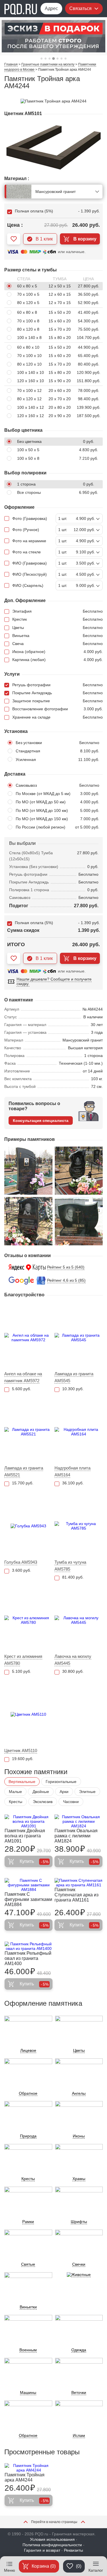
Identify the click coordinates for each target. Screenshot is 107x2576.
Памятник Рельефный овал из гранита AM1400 (28, 1958)
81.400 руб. (73, 1577)
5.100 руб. (22, 1671)
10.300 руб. (73, 1389)
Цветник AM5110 (21, 1750)
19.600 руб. (23, 1759)
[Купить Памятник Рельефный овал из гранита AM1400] (29, 1946)
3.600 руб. (22, 1570)
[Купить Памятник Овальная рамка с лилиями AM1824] (78, 1821)
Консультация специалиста (41, 1121)
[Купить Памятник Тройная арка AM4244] (29, 2468)
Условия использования (52, 2539)
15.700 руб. (23, 1483)
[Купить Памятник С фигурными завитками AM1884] (29, 1885)
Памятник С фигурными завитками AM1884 (28, 1899)
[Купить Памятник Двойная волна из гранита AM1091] (29, 1821)
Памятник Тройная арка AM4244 (25, 2477)
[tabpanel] (53, 36)
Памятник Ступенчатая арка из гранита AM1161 (76, 1895)
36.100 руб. (73, 1483)
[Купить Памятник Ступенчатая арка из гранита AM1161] (78, 1883)
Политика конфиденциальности (52, 2545)
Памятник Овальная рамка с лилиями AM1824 (76, 1836)
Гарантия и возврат (42, 2550)
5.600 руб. (22, 1389)
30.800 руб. (73, 1671)
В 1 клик (44, 239)
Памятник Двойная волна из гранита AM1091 (25, 1836)
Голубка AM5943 (21, 1562)
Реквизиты (73, 2550)
